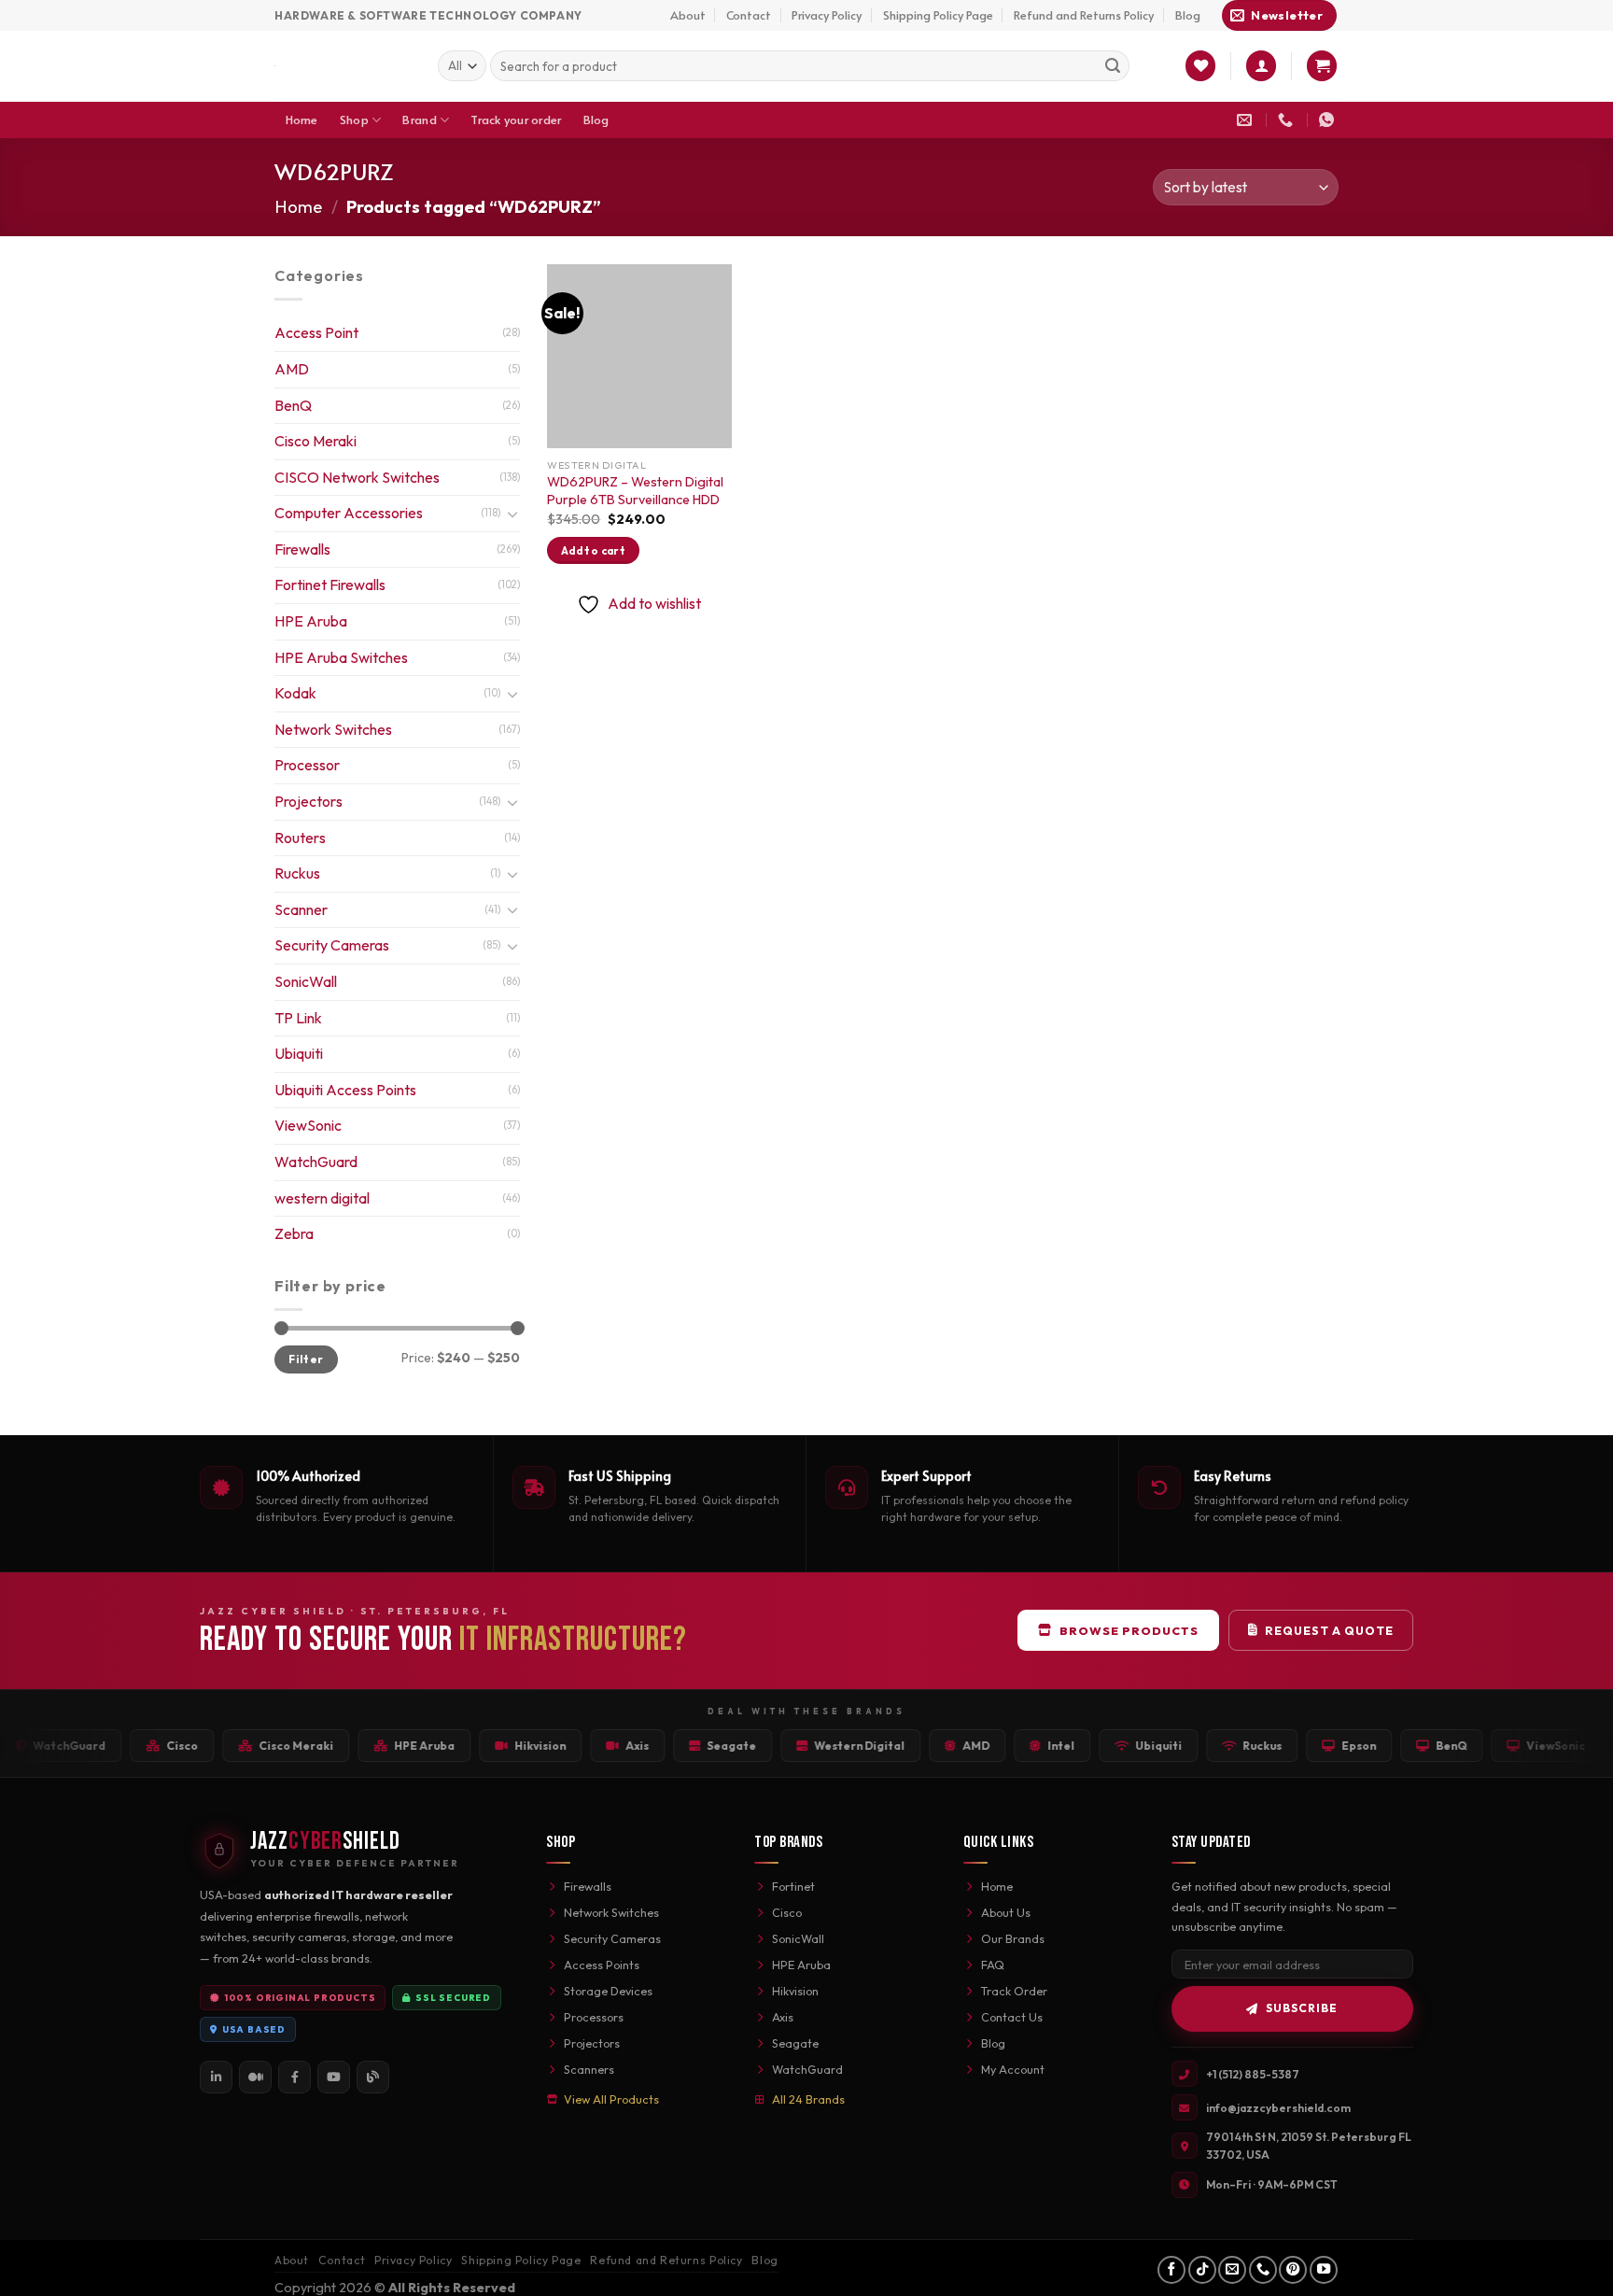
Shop (354, 120)
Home (302, 120)
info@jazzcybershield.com (1278, 2108)
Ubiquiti (299, 1053)
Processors (594, 2017)
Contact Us (1012, 2017)
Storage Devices (608, 1991)
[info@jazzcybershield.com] (1247, 120)
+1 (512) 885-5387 (1253, 2074)
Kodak (295, 693)
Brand (419, 120)
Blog (1188, 15)
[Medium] (255, 2077)
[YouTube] (334, 2077)
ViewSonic (308, 1125)
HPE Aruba (311, 621)
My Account (1013, 2069)
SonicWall (306, 981)
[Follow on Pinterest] (1293, 2270)
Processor (307, 765)
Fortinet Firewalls (330, 585)
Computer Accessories (349, 513)
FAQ (993, 1965)
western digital (322, 1198)
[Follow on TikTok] (1202, 2270)
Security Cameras (332, 945)
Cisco (787, 1912)
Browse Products (1129, 1630)
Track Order (1014, 1991)
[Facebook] (295, 2077)
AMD (292, 369)
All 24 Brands (808, 2099)
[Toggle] (512, 514)
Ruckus (297, 873)
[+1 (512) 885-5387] (1288, 120)
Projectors (309, 801)
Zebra (294, 1233)
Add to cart (593, 550)
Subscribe (1302, 2008)
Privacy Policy (827, 15)
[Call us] (1263, 2270)
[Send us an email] (1232, 2270)
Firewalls (302, 549)
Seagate (795, 2043)
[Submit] (1113, 66)
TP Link (298, 1018)
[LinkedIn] (216, 2077)
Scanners (589, 2069)
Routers (300, 838)
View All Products (611, 2099)
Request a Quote (1329, 1630)
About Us (1006, 1912)
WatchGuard (316, 1162)
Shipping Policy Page (938, 15)
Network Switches (333, 729)
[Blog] (373, 2077)
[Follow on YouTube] (1324, 2270)
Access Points (602, 1965)
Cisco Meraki (316, 441)
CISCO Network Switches (357, 477)
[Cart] (1322, 66)
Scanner (301, 909)
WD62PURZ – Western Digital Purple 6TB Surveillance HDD (635, 491)
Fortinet (793, 1886)
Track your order (516, 120)
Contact (749, 15)
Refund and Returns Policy (1084, 15)
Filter (306, 1359)
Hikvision (795, 1991)
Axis (783, 2017)
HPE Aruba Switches (341, 657)
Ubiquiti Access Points (345, 1090)
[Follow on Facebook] (1171, 2270)
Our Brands (1013, 1938)
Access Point (316, 332)
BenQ (293, 405)
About (688, 15)
